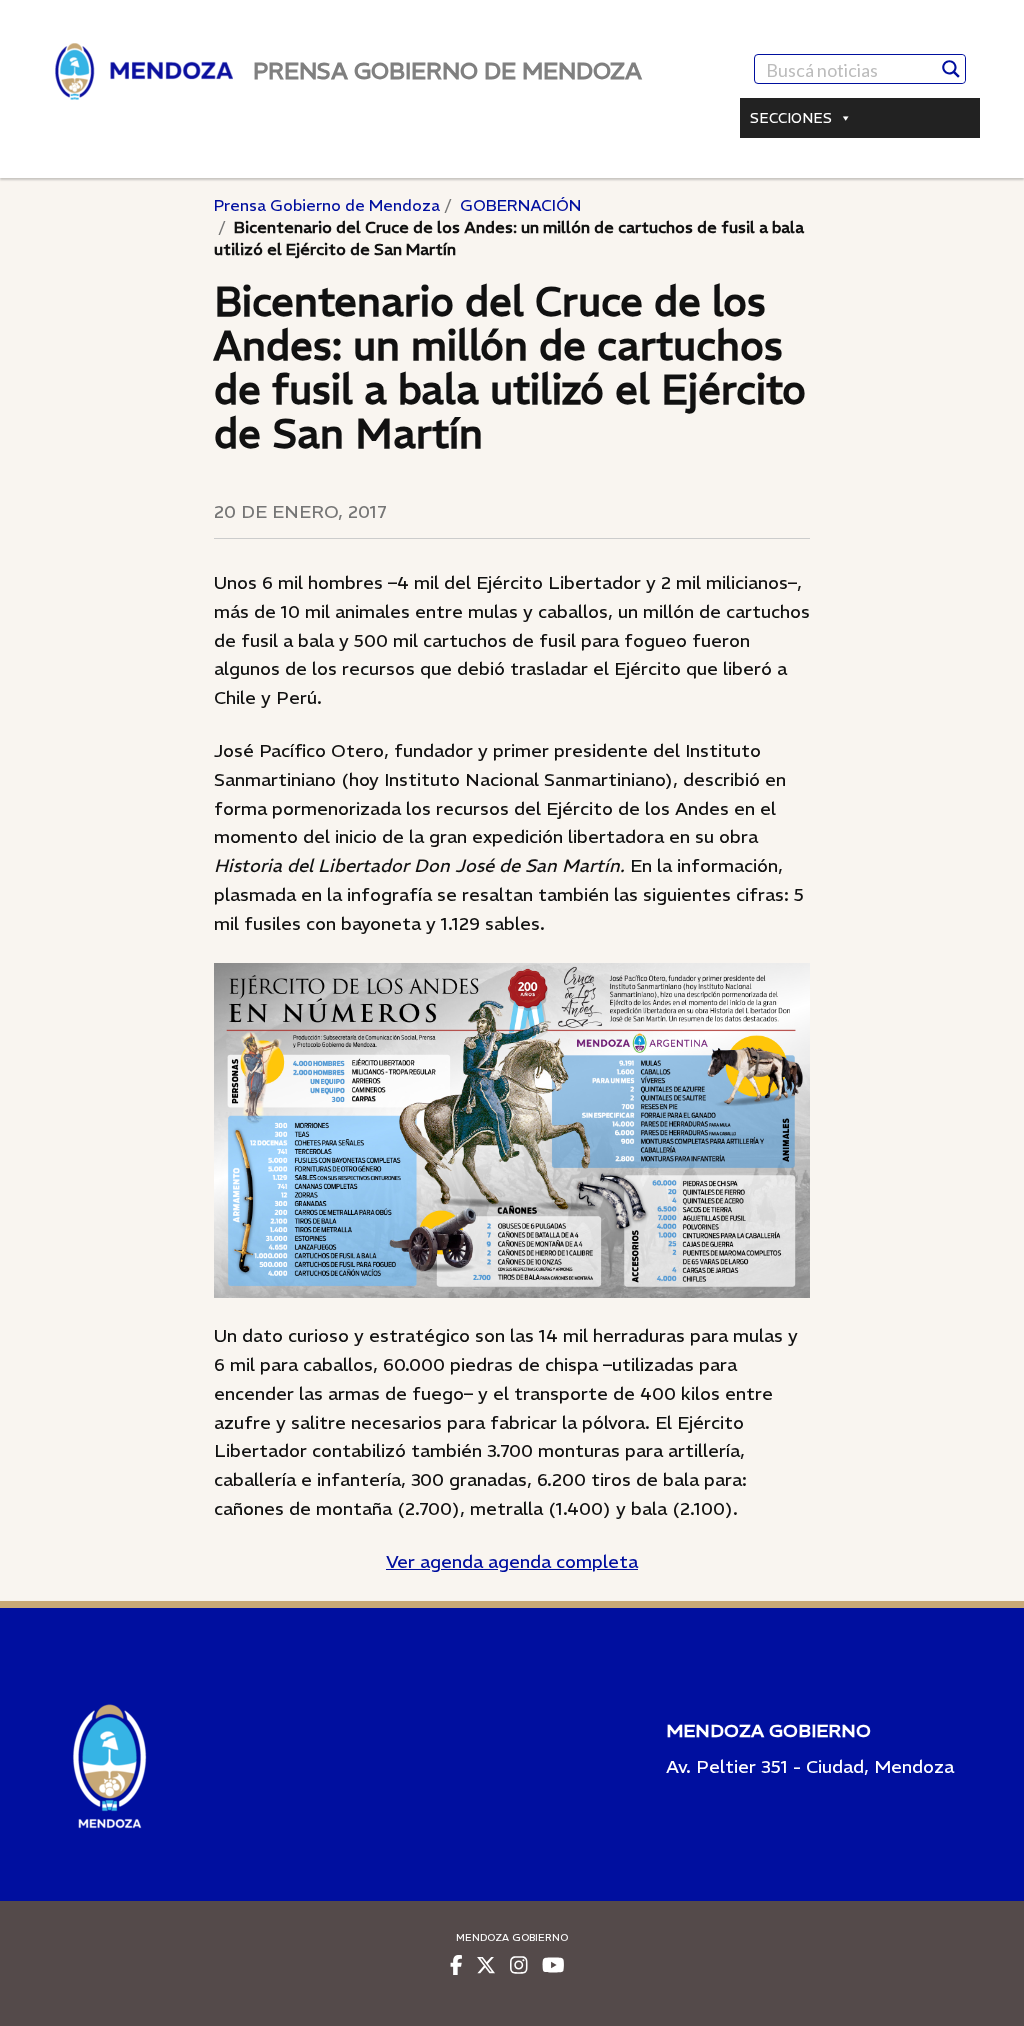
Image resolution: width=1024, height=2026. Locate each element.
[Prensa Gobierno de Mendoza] (144, 71)
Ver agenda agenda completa (512, 1561)
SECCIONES (791, 118)
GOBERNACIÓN (520, 205)
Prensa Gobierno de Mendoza (327, 205)
